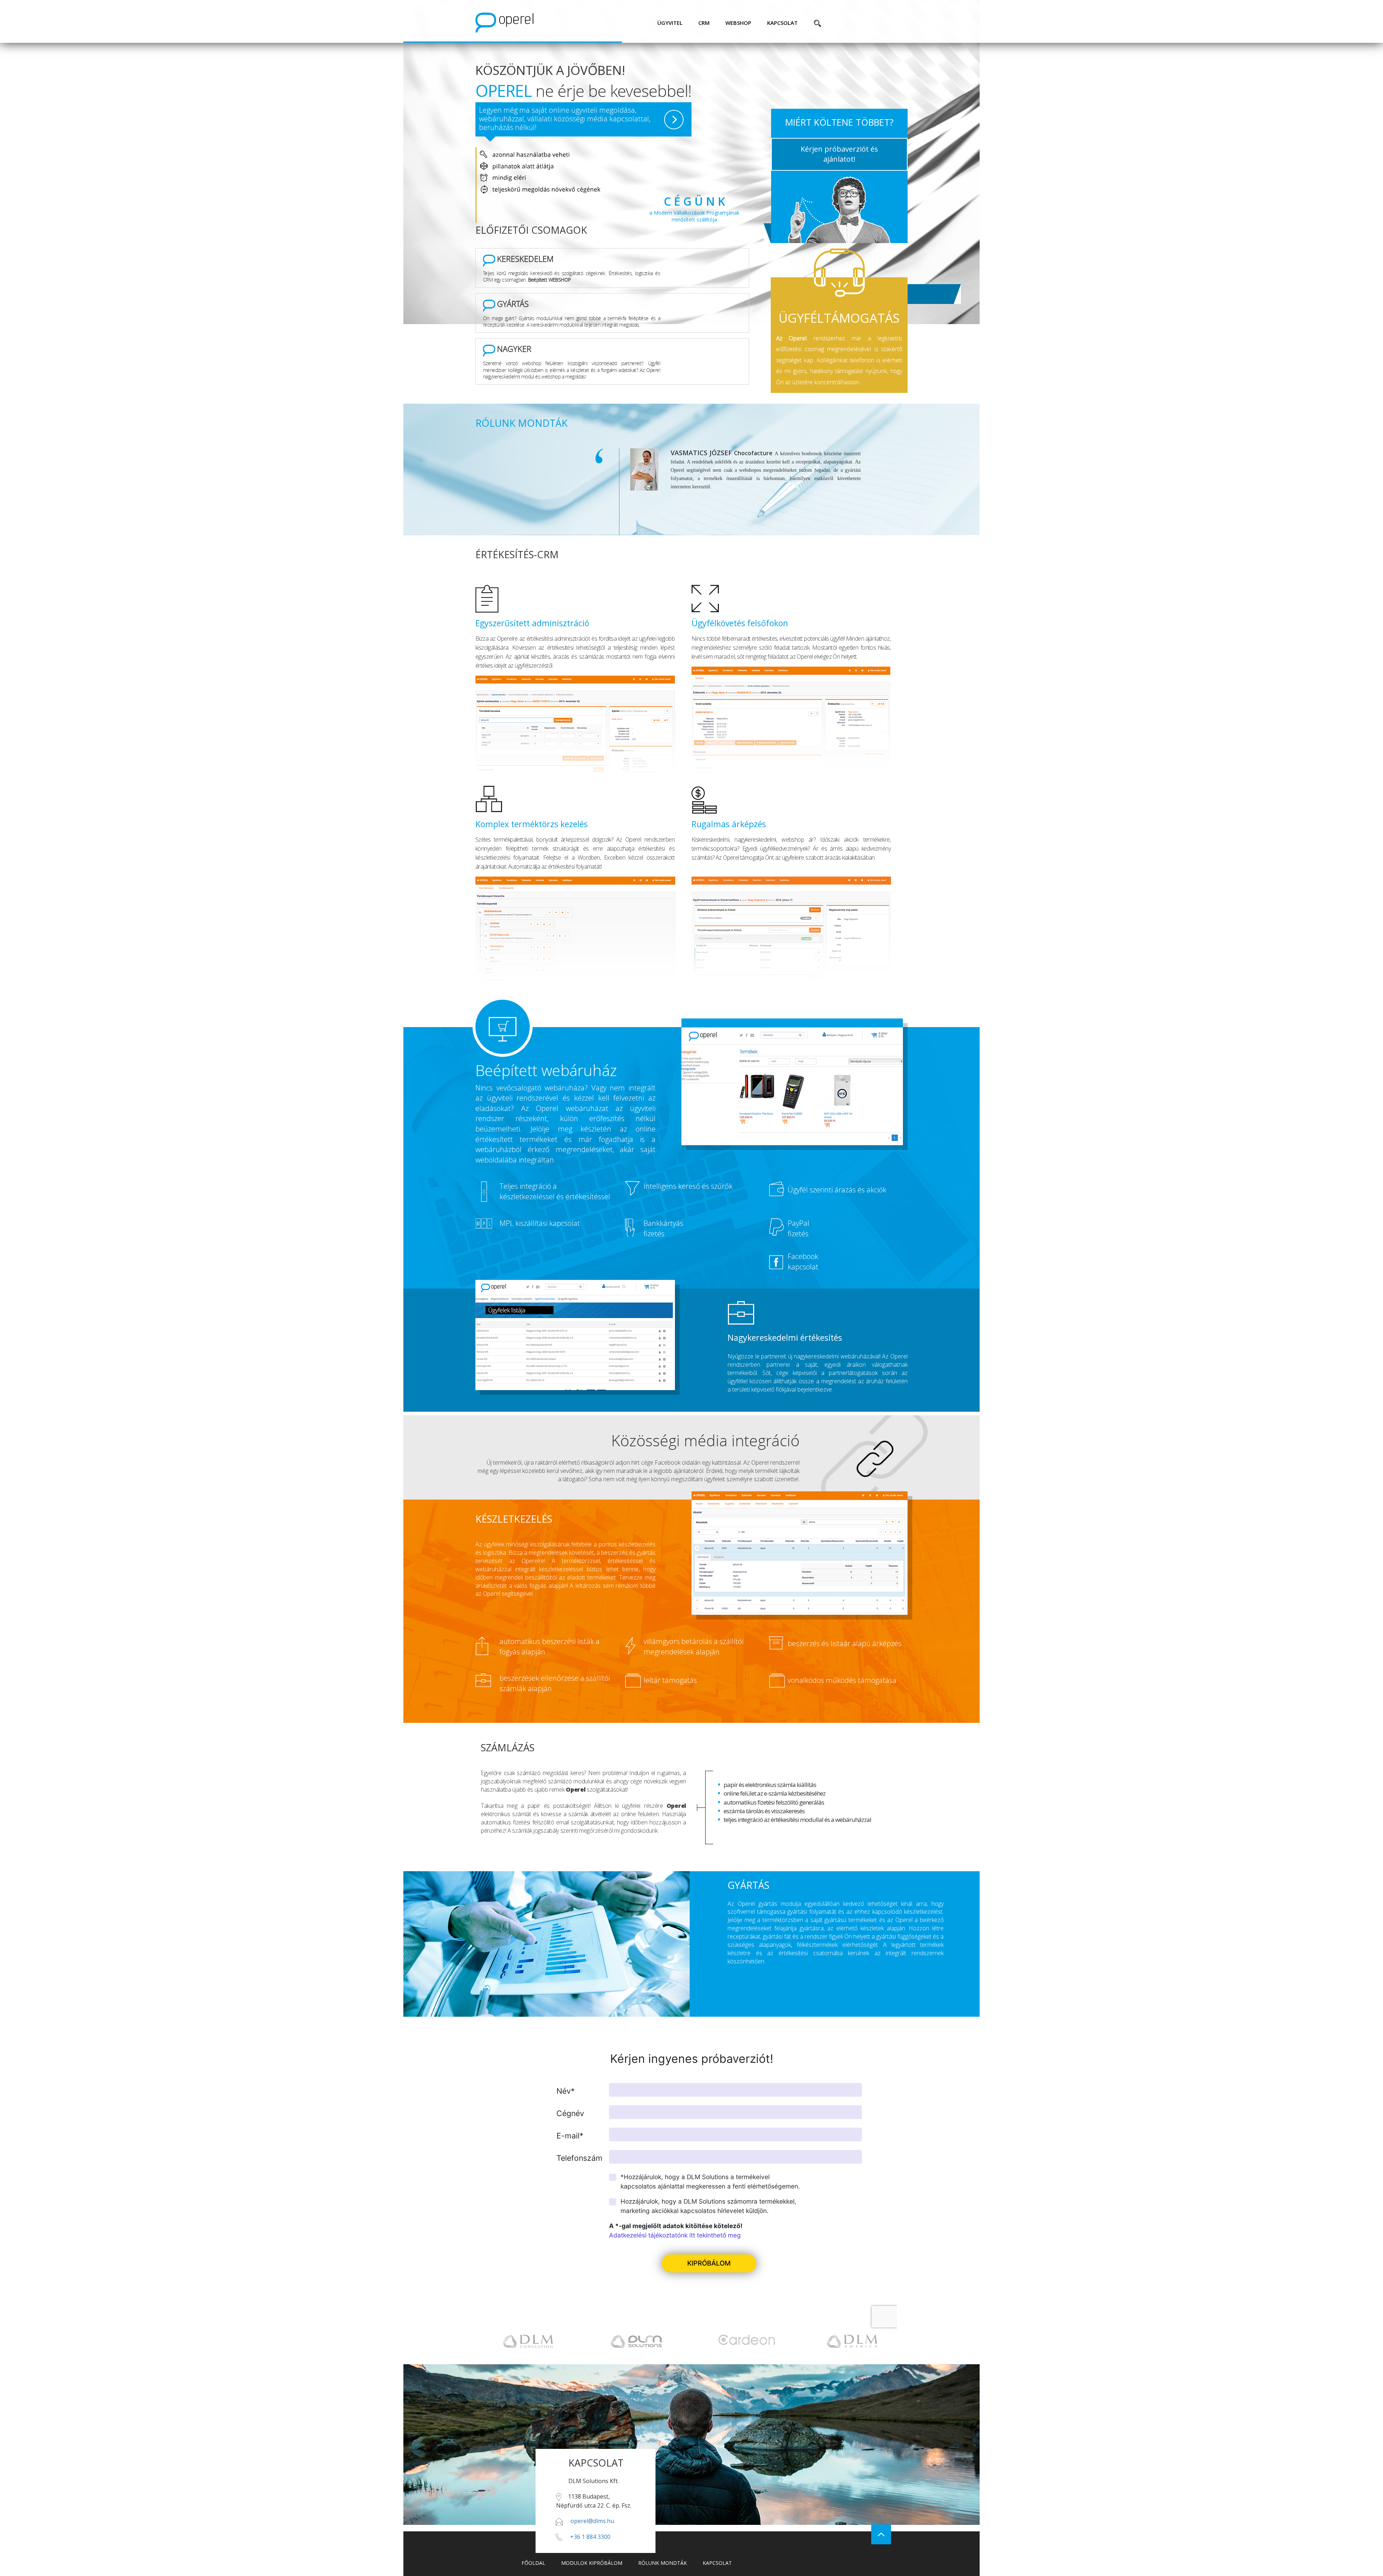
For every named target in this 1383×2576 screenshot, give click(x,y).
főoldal (533, 2563)
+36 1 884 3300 (590, 2537)
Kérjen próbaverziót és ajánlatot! (839, 154)
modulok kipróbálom (592, 2563)
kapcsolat (782, 23)
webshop (738, 23)
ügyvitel (670, 23)
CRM (704, 23)
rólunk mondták (663, 2563)
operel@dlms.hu (592, 2521)
